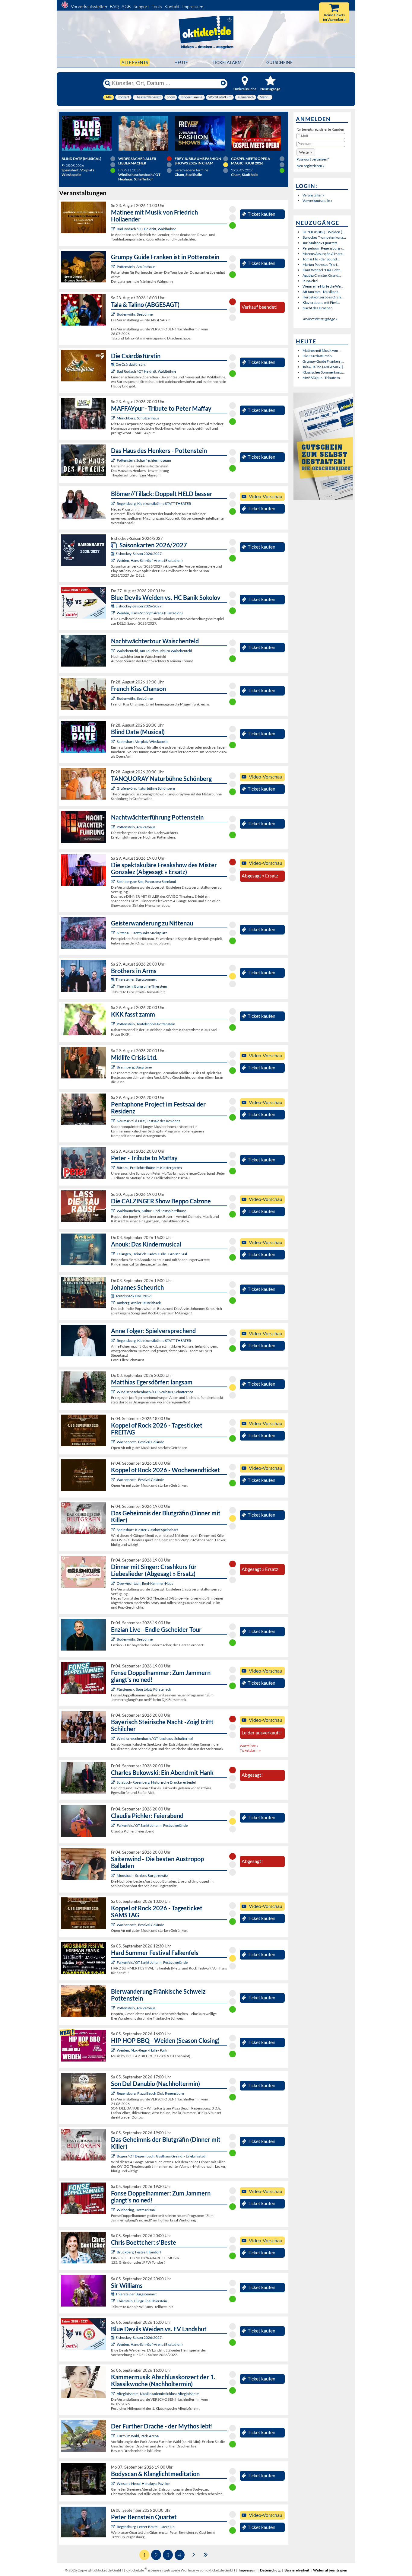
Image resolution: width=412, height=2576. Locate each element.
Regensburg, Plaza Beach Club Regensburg (150, 2093)
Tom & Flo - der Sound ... (321, 259)
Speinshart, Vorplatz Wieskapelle (143, 742)
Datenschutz (270, 2570)
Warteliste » (249, 1746)
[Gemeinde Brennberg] (114, 1067)
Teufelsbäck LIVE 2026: (134, 1296)
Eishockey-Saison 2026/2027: (139, 554)
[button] (306, 152)
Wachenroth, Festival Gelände (140, 1442)
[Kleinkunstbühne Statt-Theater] (114, 503)
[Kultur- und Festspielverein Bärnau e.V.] (114, 1168)
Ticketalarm (227, 62)
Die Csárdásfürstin (317, 356)
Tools (157, 6)
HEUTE (181, 62)
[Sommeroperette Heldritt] (114, 229)
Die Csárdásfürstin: (131, 364)
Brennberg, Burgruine (134, 1067)
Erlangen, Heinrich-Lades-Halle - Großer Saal (152, 1254)
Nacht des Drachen (318, 308)
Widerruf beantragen (330, 2570)
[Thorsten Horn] (114, 1875)
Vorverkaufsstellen (89, 6)
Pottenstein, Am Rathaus (136, 267)
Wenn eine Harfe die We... (323, 286)
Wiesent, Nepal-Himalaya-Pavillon (144, 2484)
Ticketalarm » (250, 1750)
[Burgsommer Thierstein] (114, 986)
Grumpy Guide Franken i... (323, 361)
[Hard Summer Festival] (114, 1825)
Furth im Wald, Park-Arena (138, 2436)
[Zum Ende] (206, 2554)
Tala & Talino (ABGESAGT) (323, 367)
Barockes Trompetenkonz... (324, 237)
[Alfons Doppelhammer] (114, 1689)
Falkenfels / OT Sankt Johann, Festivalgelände (152, 1825)
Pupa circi (310, 281)
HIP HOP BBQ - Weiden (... (324, 232)
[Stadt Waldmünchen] (114, 1211)
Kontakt (172, 6)
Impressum (193, 6)
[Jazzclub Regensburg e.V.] (114, 2527)
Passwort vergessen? (313, 159)
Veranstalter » (313, 195)
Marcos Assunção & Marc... (324, 254)
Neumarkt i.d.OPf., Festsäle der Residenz (149, 1121)
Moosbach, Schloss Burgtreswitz (142, 1875)
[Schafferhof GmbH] (114, 1392)
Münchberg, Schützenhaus (138, 418)
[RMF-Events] (114, 1254)
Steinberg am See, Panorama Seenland (146, 882)
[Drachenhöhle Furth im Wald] (114, 2436)
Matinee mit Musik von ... (322, 350)
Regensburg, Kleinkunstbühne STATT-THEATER (154, 503)
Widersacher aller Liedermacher (137, 161)
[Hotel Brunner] (114, 1303)
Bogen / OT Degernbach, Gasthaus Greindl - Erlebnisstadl (162, 2156)
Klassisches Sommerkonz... (324, 372)
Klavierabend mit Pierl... (321, 302)
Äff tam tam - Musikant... (322, 292)
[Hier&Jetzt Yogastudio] (114, 2484)
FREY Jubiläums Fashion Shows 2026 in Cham (198, 161)
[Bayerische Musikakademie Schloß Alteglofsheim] (114, 2394)
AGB (126, 6)
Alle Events (135, 62)
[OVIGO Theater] (114, 742)
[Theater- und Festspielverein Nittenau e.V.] (114, 933)
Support (141, 6)
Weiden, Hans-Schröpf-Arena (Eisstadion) (150, 560)
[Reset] (223, 83)
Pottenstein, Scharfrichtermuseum (144, 460)
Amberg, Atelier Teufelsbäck (139, 1303)
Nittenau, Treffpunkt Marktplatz (142, 933)
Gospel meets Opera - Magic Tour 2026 (252, 161)
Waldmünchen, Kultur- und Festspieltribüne (151, 1211)
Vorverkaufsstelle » (317, 201)
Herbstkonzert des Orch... (323, 297)
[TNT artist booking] (114, 788)
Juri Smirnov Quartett (320, 243)
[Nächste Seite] (194, 2554)
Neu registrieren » (311, 166)
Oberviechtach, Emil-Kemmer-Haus (145, 1583)
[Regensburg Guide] (114, 2093)
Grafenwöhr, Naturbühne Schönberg (146, 788)
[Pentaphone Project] (114, 1121)
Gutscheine (279, 62)
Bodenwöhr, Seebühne (135, 314)
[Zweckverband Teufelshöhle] (114, 1024)
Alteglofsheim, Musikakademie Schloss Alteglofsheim (158, 2394)
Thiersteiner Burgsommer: (136, 979)
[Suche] (108, 83)
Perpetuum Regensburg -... (323, 248)
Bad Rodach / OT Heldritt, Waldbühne (146, 229)
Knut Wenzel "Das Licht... (322, 270)
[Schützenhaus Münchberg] (114, 418)
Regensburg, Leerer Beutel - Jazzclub (146, 2527)
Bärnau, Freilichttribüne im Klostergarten (149, 1168)
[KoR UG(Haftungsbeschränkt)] (114, 1442)
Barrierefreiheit (297, 2570)
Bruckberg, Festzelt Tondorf (139, 2252)
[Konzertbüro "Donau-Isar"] (114, 2252)
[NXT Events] (114, 2050)
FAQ (114, 6)
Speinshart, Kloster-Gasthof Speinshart (147, 1530)
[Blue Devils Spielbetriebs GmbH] (114, 560)
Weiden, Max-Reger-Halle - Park (142, 2050)
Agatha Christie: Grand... (322, 275)
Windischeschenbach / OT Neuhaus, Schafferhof (155, 1392)
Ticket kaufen (261, 214)
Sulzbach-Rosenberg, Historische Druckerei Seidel (156, 1782)
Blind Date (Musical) (81, 159)
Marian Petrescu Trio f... (321, 264)
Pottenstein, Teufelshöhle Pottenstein (146, 1024)
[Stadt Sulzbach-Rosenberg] (114, 1782)
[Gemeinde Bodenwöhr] (114, 314)
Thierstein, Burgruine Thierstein (142, 986)
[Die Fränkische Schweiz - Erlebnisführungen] (114, 267)
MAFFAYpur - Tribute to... (323, 378)
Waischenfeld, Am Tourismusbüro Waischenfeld (154, 651)
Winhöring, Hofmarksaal (136, 2210)
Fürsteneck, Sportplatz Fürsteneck (144, 1689)
